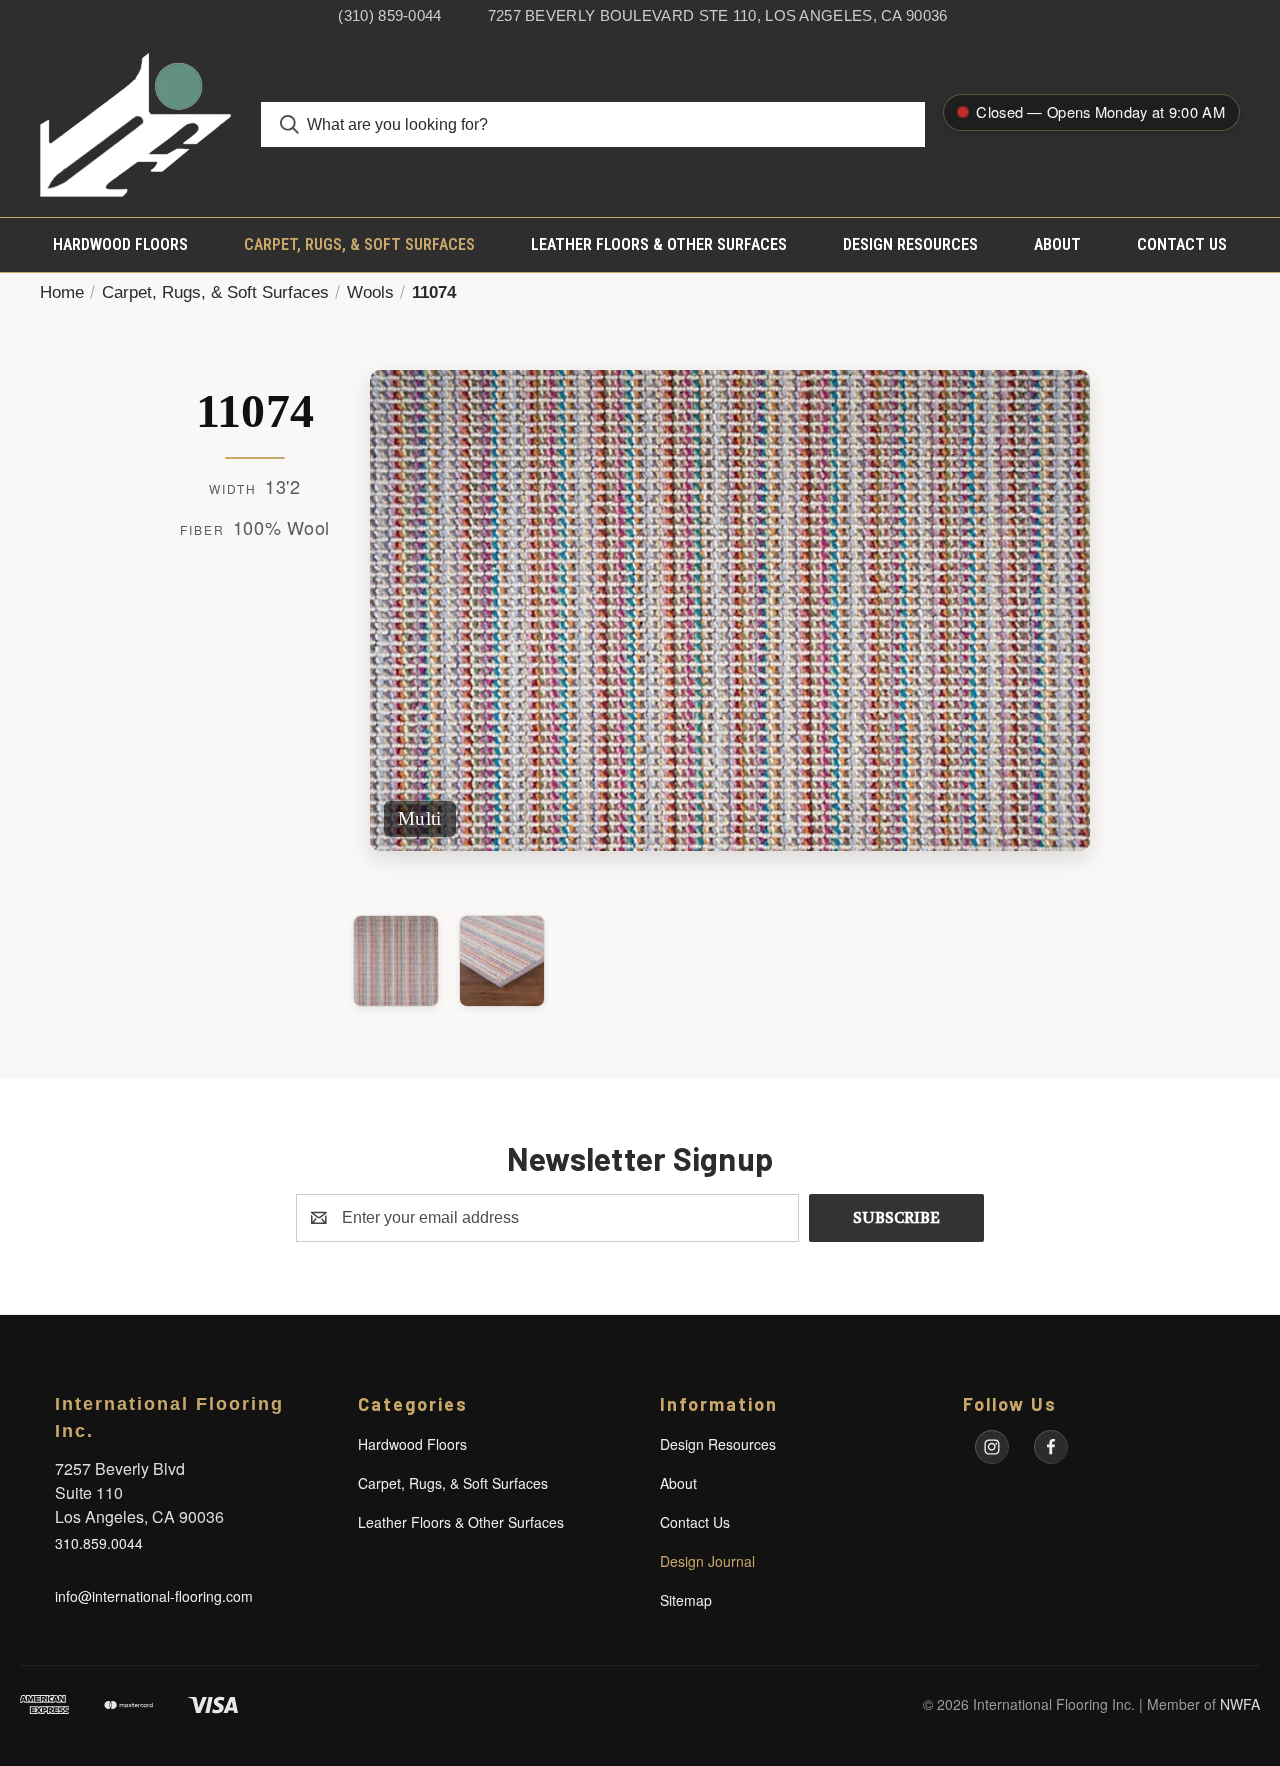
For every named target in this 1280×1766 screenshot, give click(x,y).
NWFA (1240, 1704)
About (1057, 244)
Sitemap (686, 1600)
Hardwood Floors (120, 244)
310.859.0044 (99, 1543)
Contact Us (1182, 244)
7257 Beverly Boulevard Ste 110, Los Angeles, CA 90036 (718, 15)
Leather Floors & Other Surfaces (659, 244)
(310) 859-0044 (389, 15)
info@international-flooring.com (154, 1596)
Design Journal (707, 1561)
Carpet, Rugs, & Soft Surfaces (359, 244)
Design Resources (910, 244)
